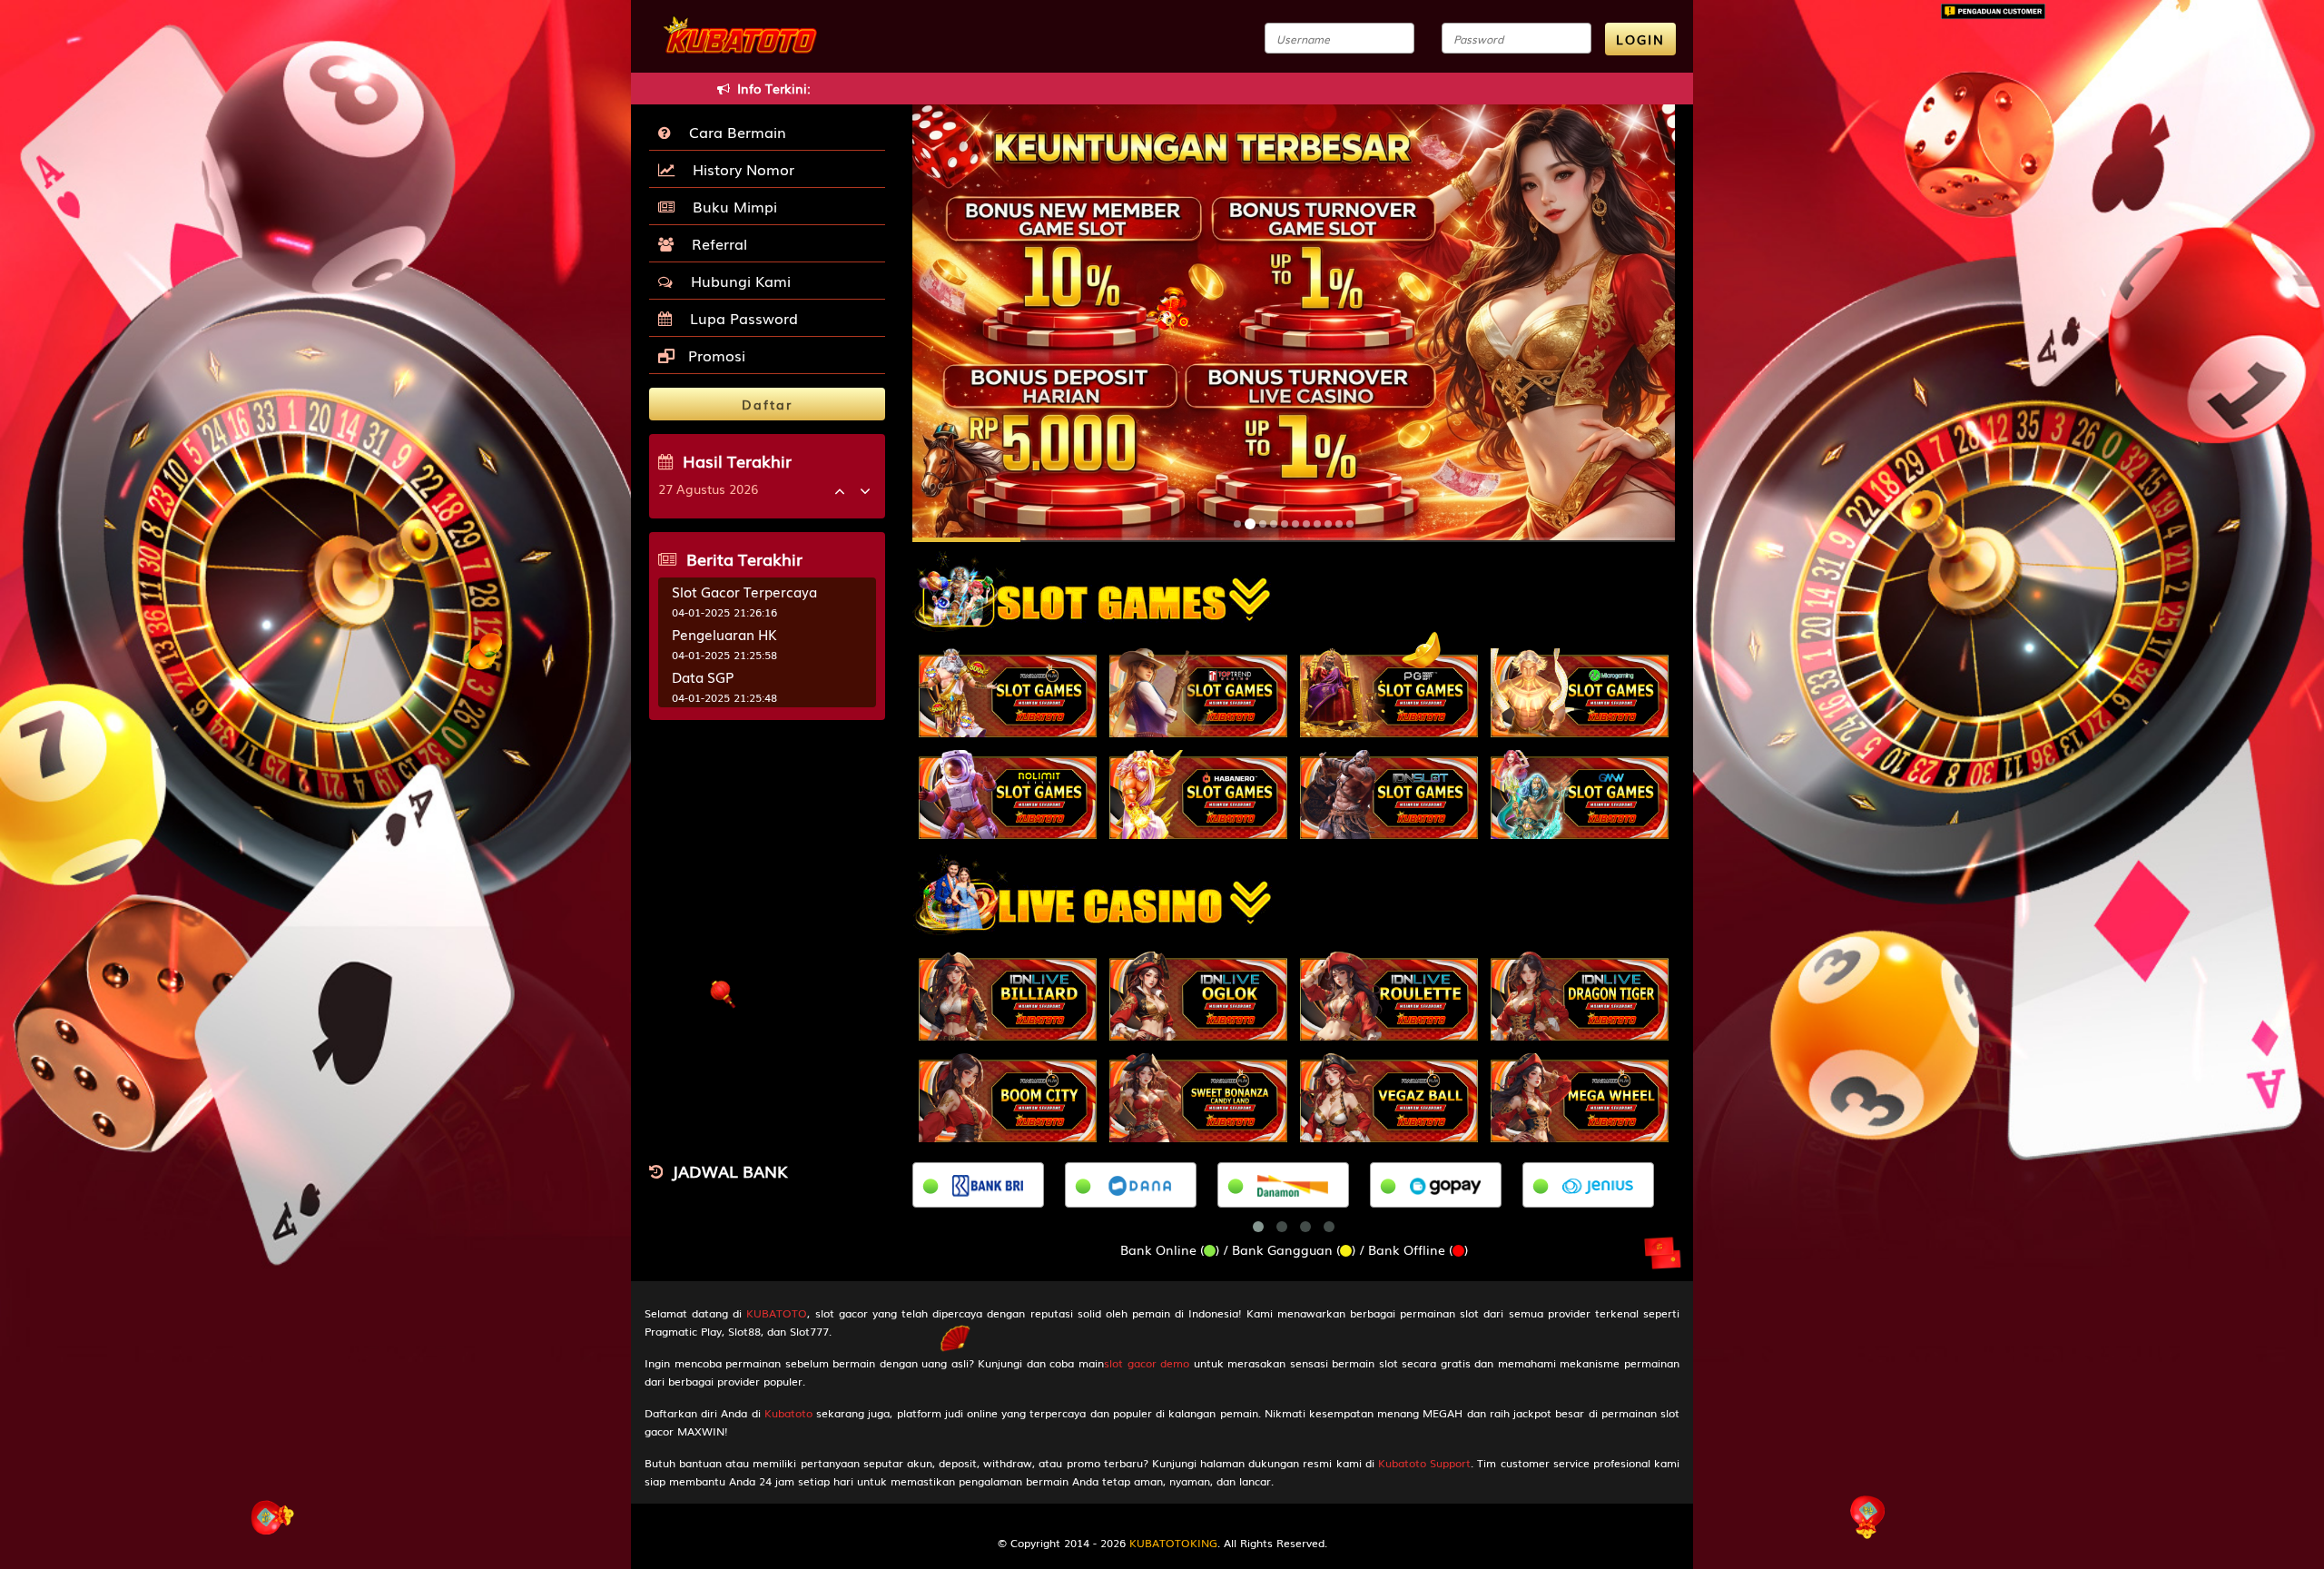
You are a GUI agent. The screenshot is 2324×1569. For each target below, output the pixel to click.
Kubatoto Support (1424, 1463)
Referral (715, 243)
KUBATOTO (777, 1313)
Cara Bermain (733, 132)
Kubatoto (788, 1413)
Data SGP (703, 676)
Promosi (714, 355)
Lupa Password (739, 318)
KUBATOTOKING (1173, 1543)
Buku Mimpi (730, 206)
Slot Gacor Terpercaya (744, 591)
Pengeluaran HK (724, 634)
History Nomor (739, 169)
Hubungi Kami (736, 281)
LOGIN (1640, 39)
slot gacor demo (1147, 1363)
